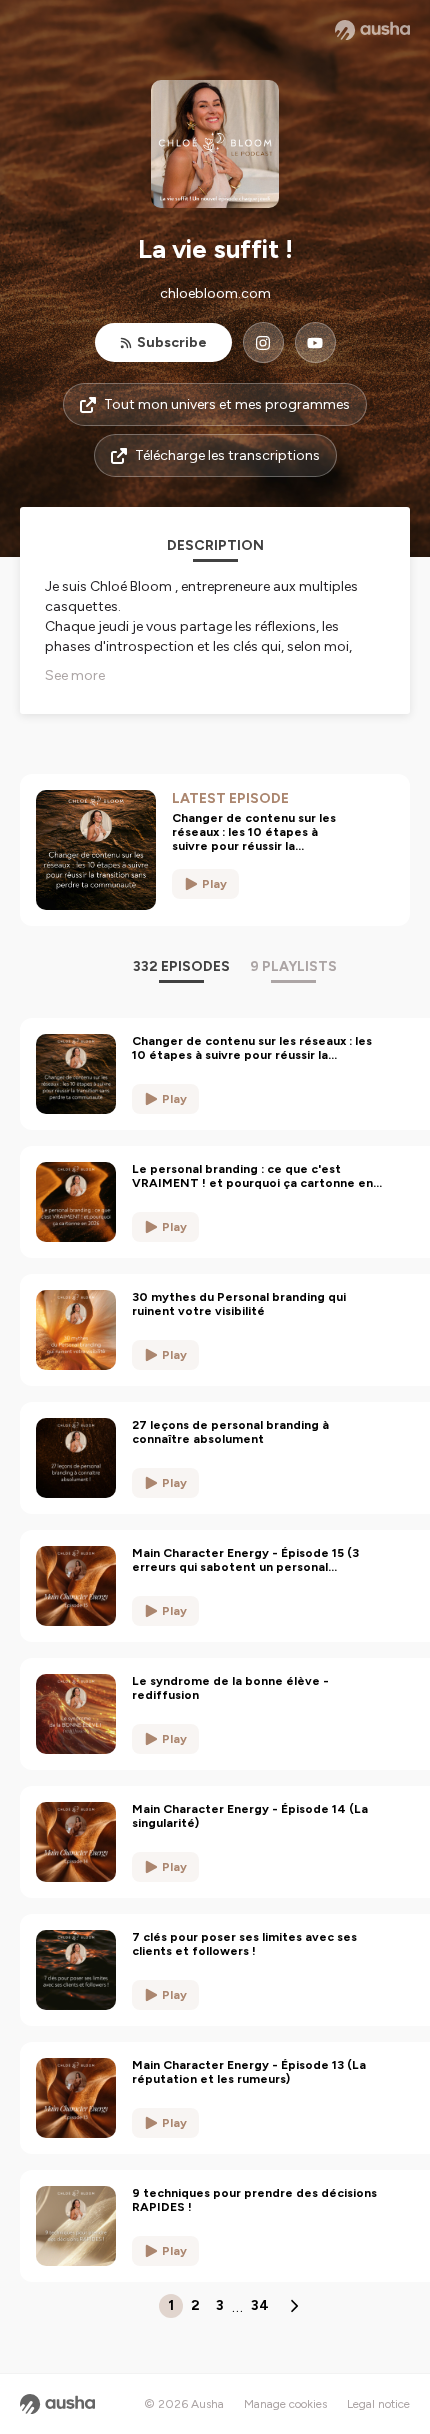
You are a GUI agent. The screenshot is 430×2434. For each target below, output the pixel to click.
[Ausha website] (372, 30)
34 (260, 2305)
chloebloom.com (215, 293)
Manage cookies (285, 2404)
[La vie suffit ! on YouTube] (315, 342)
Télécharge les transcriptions (227, 455)
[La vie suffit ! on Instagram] (263, 342)
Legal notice (378, 2404)
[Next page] (294, 2306)
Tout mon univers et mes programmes (227, 404)
